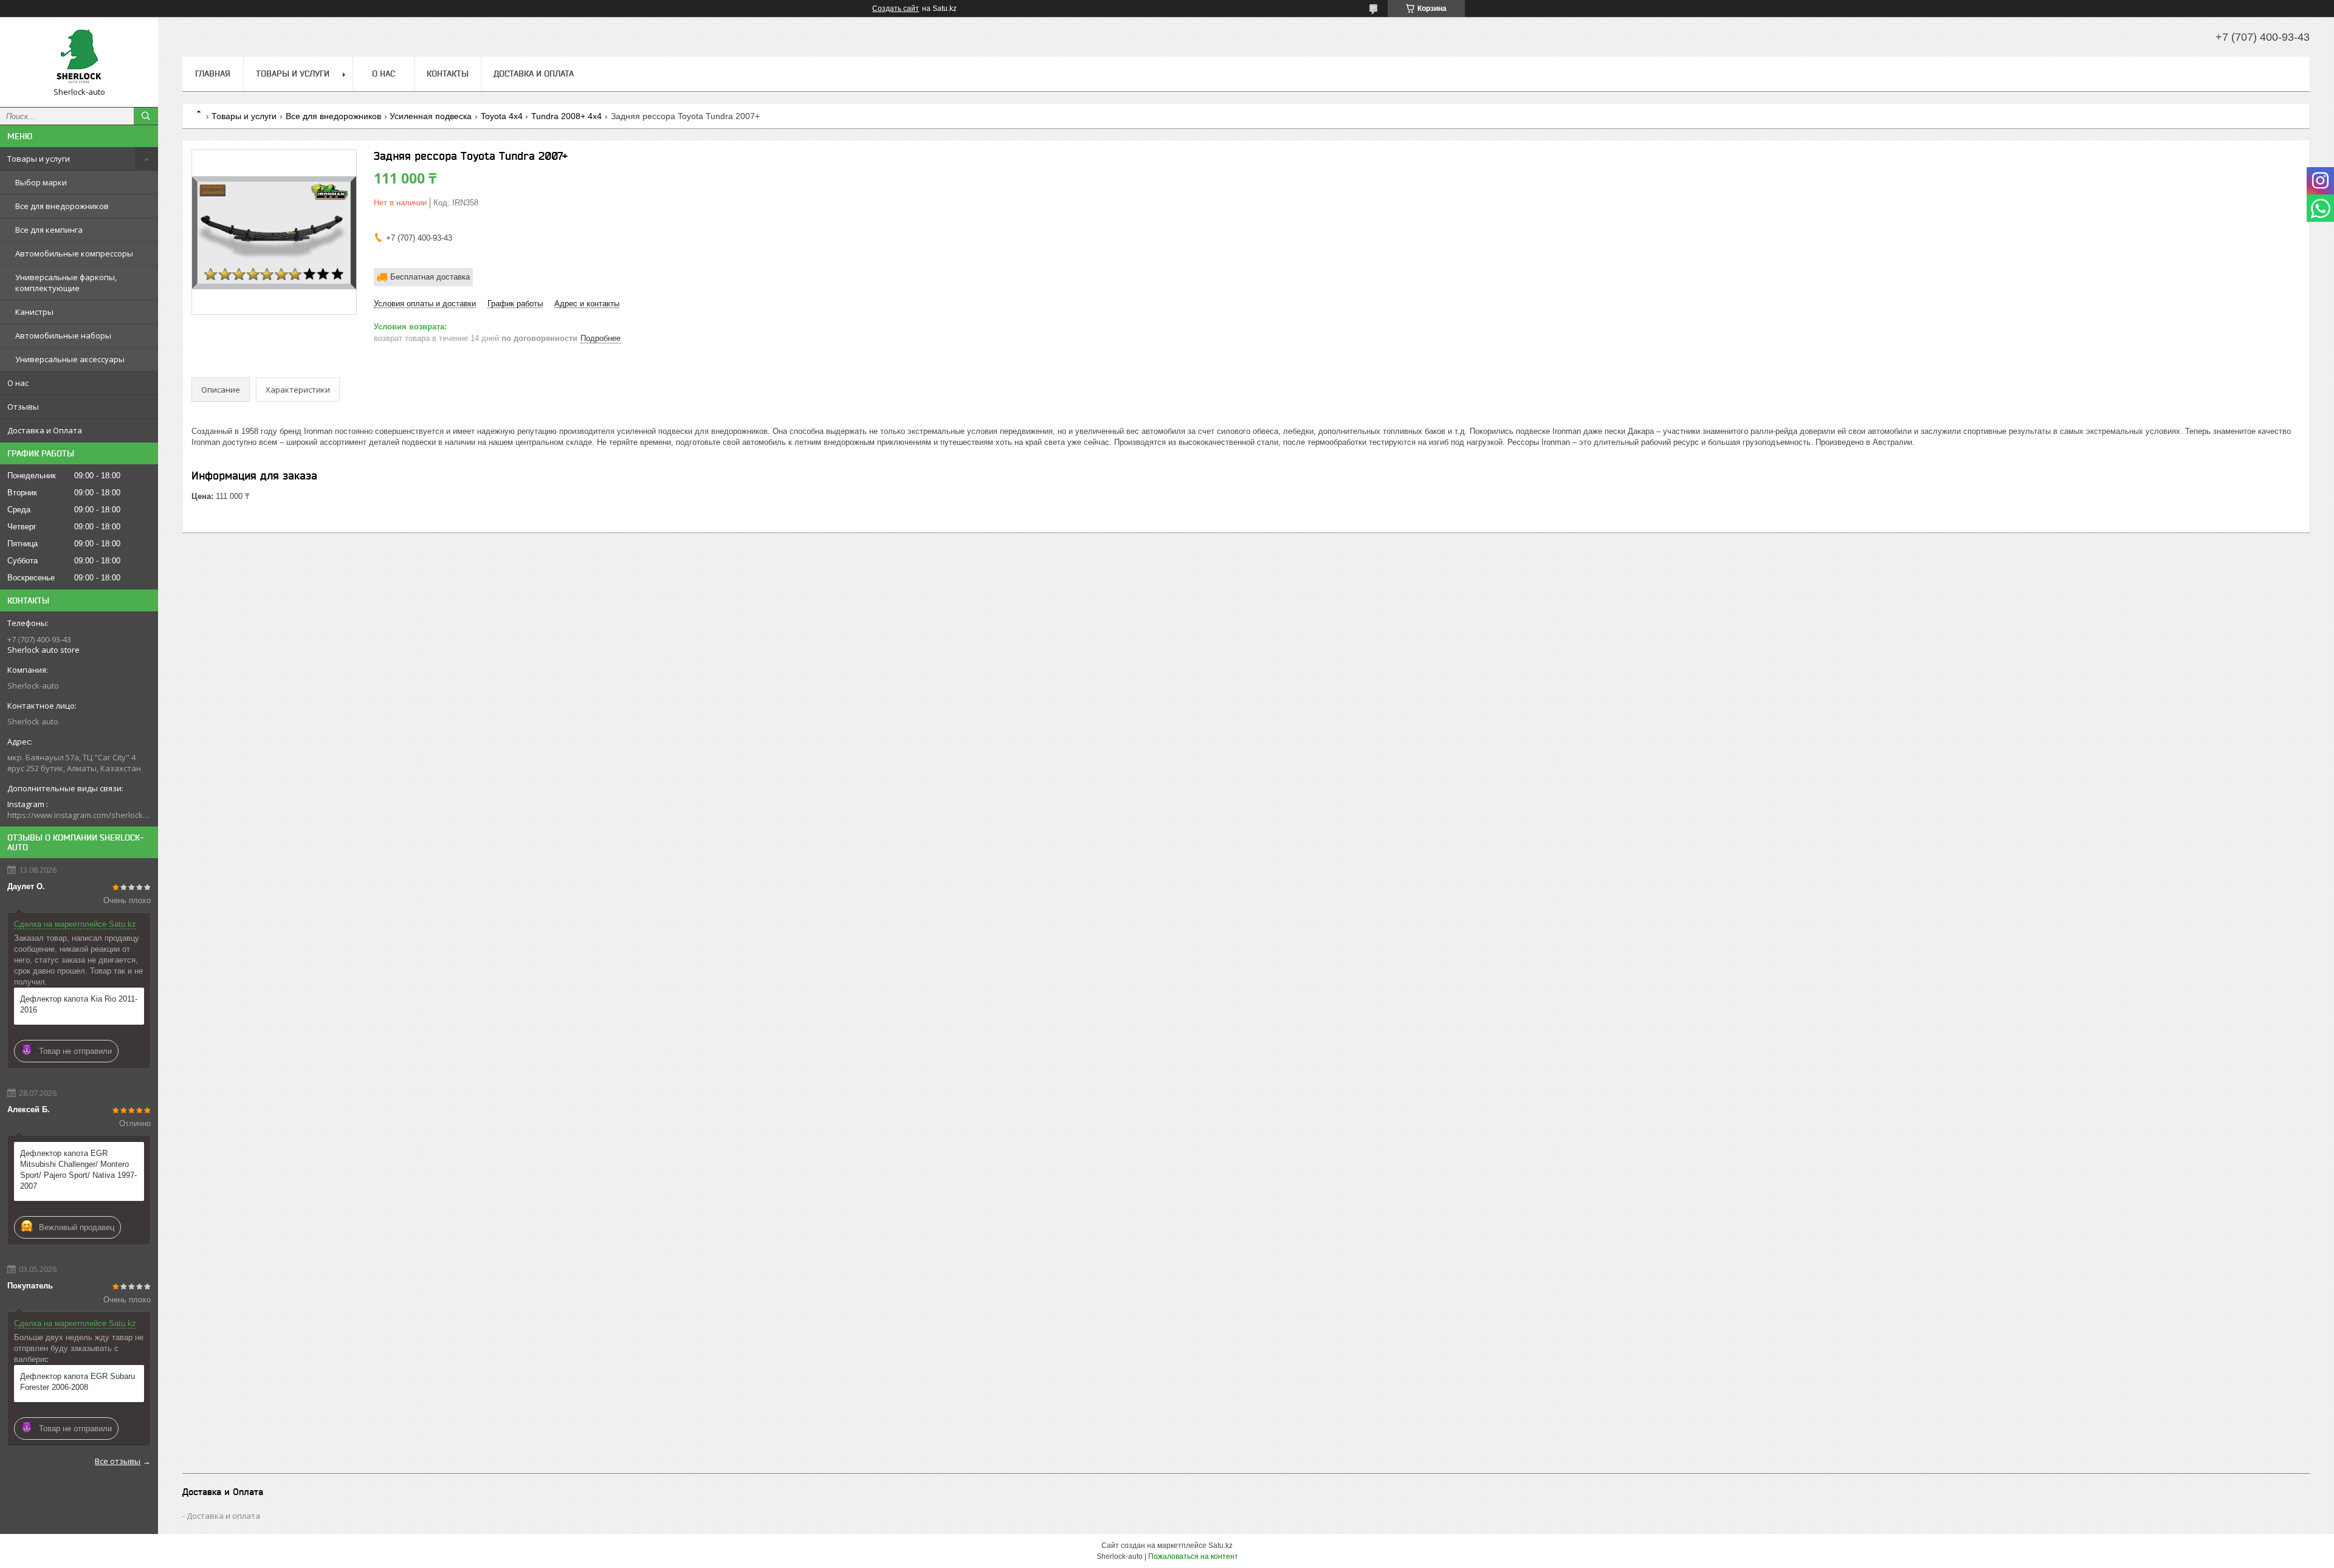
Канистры (34, 312)
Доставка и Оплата (45, 430)
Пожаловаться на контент (1193, 1556)
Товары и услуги (39, 159)
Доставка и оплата (223, 1516)
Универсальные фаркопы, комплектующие (66, 283)
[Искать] (146, 116)
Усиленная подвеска (431, 116)
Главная (213, 74)
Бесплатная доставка (430, 277)
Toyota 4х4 (502, 116)
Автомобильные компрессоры (74, 253)
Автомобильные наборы (63, 335)
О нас (18, 383)
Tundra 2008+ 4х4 (566, 116)
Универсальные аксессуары (70, 359)
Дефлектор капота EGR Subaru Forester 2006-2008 (77, 1382)
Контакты (448, 74)
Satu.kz (1220, 1546)
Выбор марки (41, 182)
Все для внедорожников (62, 206)
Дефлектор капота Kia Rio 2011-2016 (79, 1004)
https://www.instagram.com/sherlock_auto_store (79, 815)
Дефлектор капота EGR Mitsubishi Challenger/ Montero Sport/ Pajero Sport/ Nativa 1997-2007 (78, 1170)
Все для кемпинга (49, 230)
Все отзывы (118, 1461)
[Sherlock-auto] (79, 57)
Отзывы (23, 407)
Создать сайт (896, 9)
